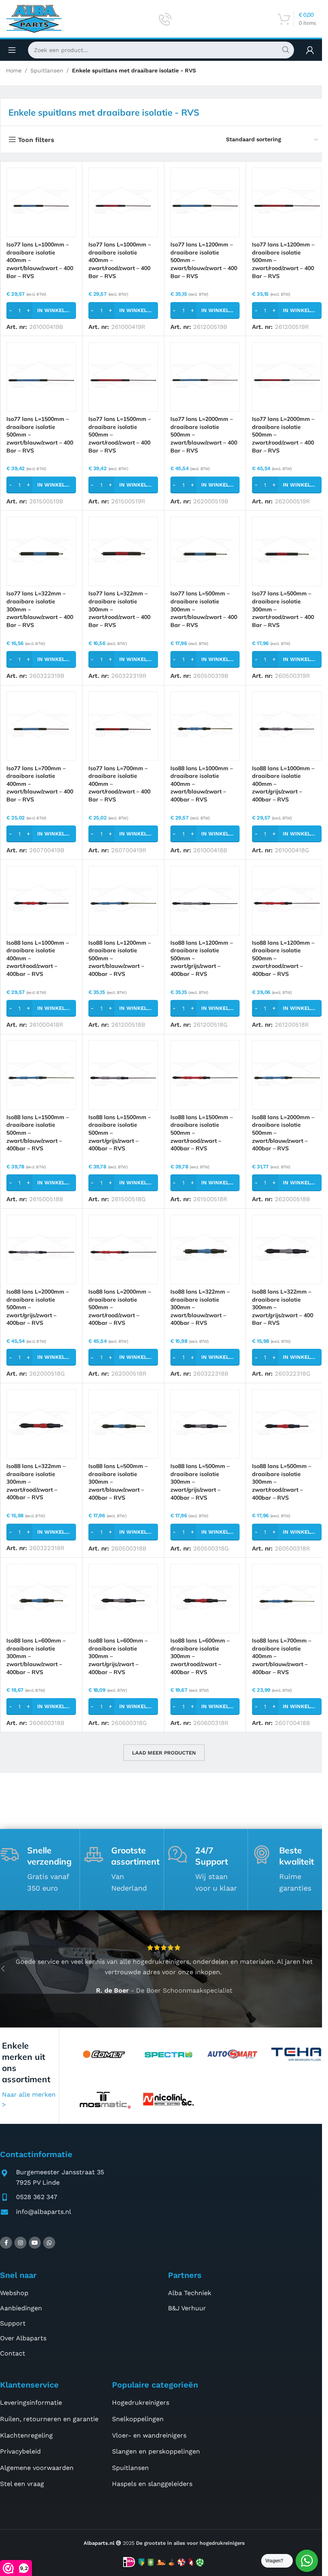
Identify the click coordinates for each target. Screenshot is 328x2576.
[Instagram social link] (20, 2243)
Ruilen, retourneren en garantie (49, 2419)
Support (13, 2323)
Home (14, 70)
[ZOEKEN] (286, 50)
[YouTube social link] (35, 2243)
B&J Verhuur (187, 2308)
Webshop (14, 2293)
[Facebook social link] (6, 2243)
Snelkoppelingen (138, 2419)
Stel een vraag (22, 2484)
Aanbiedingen (21, 2308)
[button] (41, 310)
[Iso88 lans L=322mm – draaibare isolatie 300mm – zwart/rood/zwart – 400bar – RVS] (41, 1424)
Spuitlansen (47, 70)
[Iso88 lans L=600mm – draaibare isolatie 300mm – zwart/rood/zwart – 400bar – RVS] (205, 1598)
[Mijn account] (310, 50)
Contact (13, 2353)
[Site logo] (34, 18)
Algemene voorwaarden (37, 2468)
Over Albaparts (23, 2338)
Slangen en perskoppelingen (156, 2451)
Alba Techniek (190, 2293)
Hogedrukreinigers (141, 2403)
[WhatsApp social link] (49, 2243)
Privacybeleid (20, 2451)
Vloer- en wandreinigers (149, 2435)
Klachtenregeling (26, 2435)
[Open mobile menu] (12, 50)
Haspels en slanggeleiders (152, 2484)
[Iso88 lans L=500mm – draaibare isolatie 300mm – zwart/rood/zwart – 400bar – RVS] (287, 1424)
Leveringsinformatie (31, 2403)
